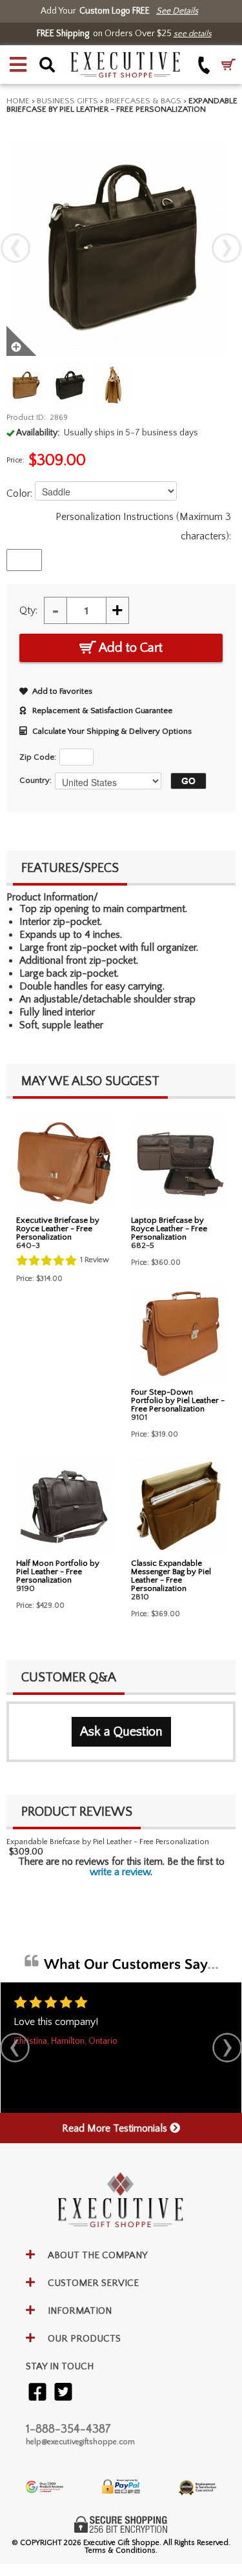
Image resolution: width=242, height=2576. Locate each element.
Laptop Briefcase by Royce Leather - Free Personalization (169, 1229)
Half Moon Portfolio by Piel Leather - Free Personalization (58, 1572)
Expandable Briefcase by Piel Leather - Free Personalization (108, 1842)
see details (193, 34)
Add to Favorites (62, 691)
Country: (35, 780)
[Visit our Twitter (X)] (63, 2393)
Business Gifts (67, 101)
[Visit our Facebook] (37, 2393)
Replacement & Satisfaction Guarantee (102, 711)
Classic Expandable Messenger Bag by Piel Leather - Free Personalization (171, 1576)
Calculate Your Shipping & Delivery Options (112, 731)
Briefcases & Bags (143, 101)
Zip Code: (38, 757)
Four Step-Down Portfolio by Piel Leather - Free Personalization (178, 1400)
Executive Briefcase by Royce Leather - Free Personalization (58, 1229)
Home (18, 101)
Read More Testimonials (116, 2128)
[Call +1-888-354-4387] (204, 65)
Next (227, 248)
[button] (18, 65)
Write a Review (120, 1872)
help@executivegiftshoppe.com (80, 2442)
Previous (15, 248)
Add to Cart (129, 648)
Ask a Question (121, 1732)
